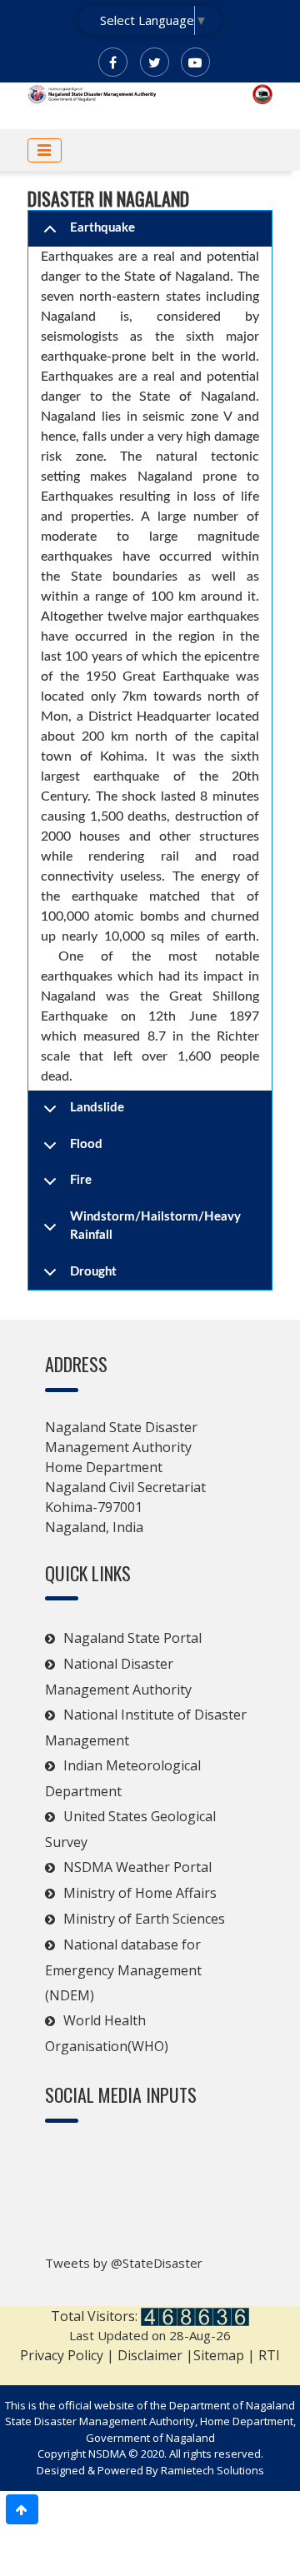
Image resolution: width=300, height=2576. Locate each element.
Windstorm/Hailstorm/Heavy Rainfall (155, 1226)
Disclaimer (150, 2355)
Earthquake (102, 228)
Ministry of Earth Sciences (144, 1919)
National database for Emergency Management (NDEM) (123, 1970)
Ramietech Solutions (212, 2470)
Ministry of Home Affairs (140, 1893)
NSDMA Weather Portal (137, 1867)
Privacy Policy (62, 2355)
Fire (81, 1180)
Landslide (97, 1108)
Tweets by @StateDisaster (124, 2263)
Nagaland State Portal (132, 1638)
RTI (269, 2355)
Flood (86, 1144)
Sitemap (220, 2355)
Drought (93, 1272)
